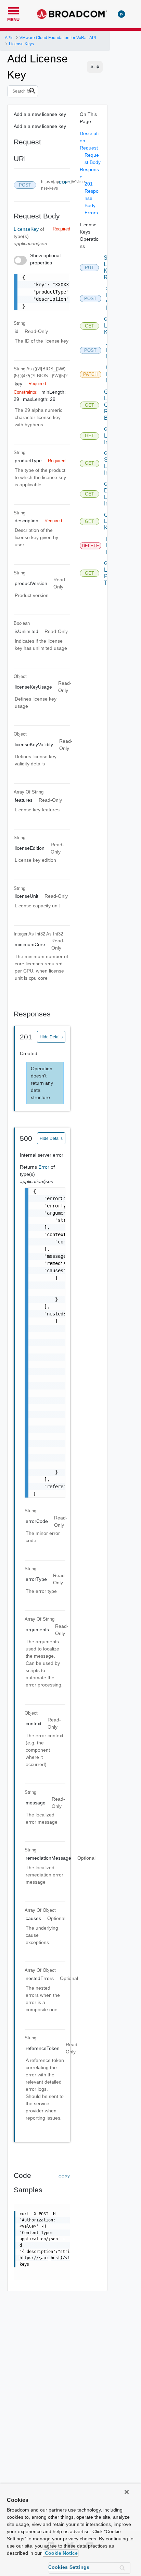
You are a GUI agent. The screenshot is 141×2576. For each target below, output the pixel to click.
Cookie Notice (61, 2553)
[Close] (127, 2492)
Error (44, 1167)
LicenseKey (27, 229)
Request (89, 148)
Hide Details (51, 1037)
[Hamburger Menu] (13, 10)
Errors (91, 213)
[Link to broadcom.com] (72, 14)
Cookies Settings (69, 2567)
